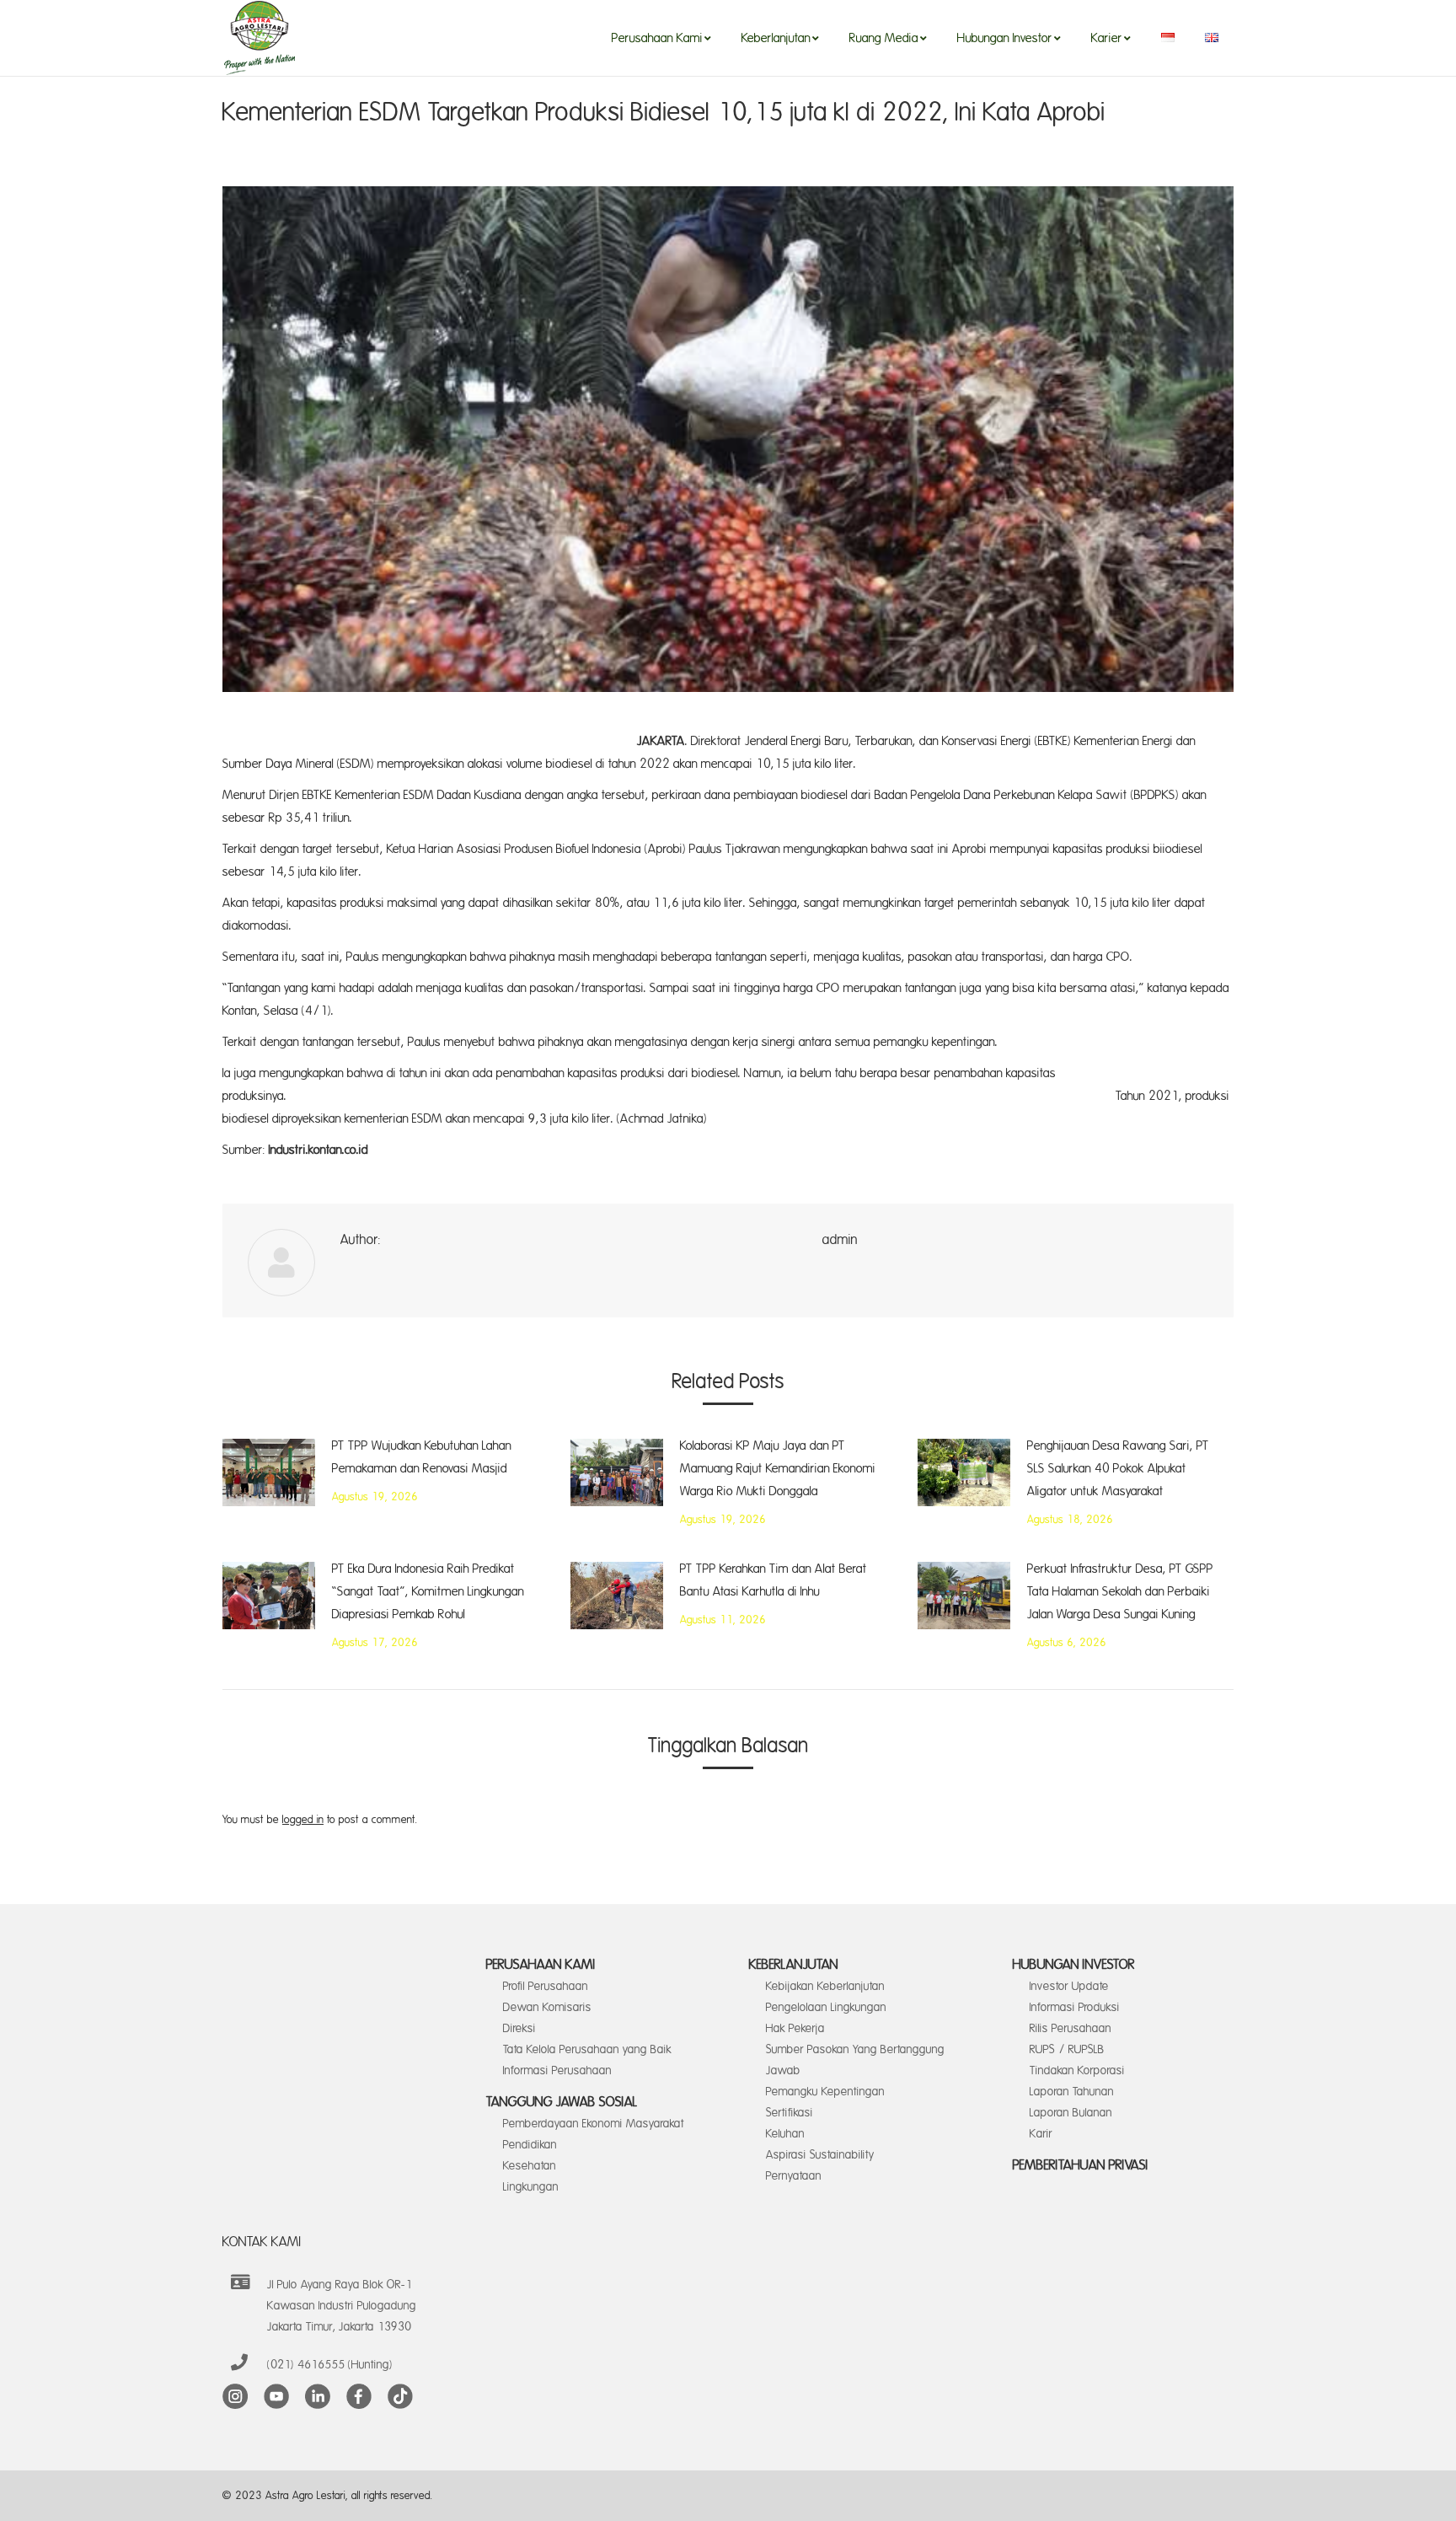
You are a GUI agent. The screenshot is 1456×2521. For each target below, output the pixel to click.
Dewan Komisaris (547, 2007)
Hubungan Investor (1074, 1965)
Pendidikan (530, 2145)
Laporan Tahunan (1072, 2092)
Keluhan (785, 2134)
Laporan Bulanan (1071, 2113)
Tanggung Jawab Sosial (562, 2102)
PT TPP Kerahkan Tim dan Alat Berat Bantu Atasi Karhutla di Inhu (773, 1580)
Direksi (519, 2028)
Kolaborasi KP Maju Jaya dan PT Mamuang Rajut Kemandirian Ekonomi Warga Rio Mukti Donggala (778, 1469)
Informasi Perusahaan (557, 2070)
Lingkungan (531, 2187)
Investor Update (1069, 1986)
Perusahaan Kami (541, 1965)
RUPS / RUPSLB (1067, 2049)
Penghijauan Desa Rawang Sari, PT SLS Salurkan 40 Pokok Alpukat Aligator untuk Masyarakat (1118, 1469)
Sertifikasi (790, 2113)
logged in (303, 1820)
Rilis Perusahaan (1071, 2028)
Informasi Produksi (1075, 2007)
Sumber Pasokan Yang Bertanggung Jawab (855, 2060)
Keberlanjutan (794, 1965)
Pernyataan (794, 2176)
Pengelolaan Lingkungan (826, 2007)
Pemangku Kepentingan (825, 2092)
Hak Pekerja (795, 2028)
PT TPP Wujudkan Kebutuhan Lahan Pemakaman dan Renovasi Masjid (422, 1457)
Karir (1041, 2134)
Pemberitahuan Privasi (1081, 2165)
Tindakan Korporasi (1077, 2070)
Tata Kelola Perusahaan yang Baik (587, 2049)
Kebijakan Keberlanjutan (825, 1986)
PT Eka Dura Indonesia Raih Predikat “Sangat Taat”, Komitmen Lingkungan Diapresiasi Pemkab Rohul (428, 1592)
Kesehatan (530, 2166)
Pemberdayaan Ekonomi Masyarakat (594, 2124)
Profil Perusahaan (546, 1986)
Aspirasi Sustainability (820, 2155)
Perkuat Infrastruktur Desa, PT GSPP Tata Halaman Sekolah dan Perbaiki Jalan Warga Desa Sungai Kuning (1120, 1592)
